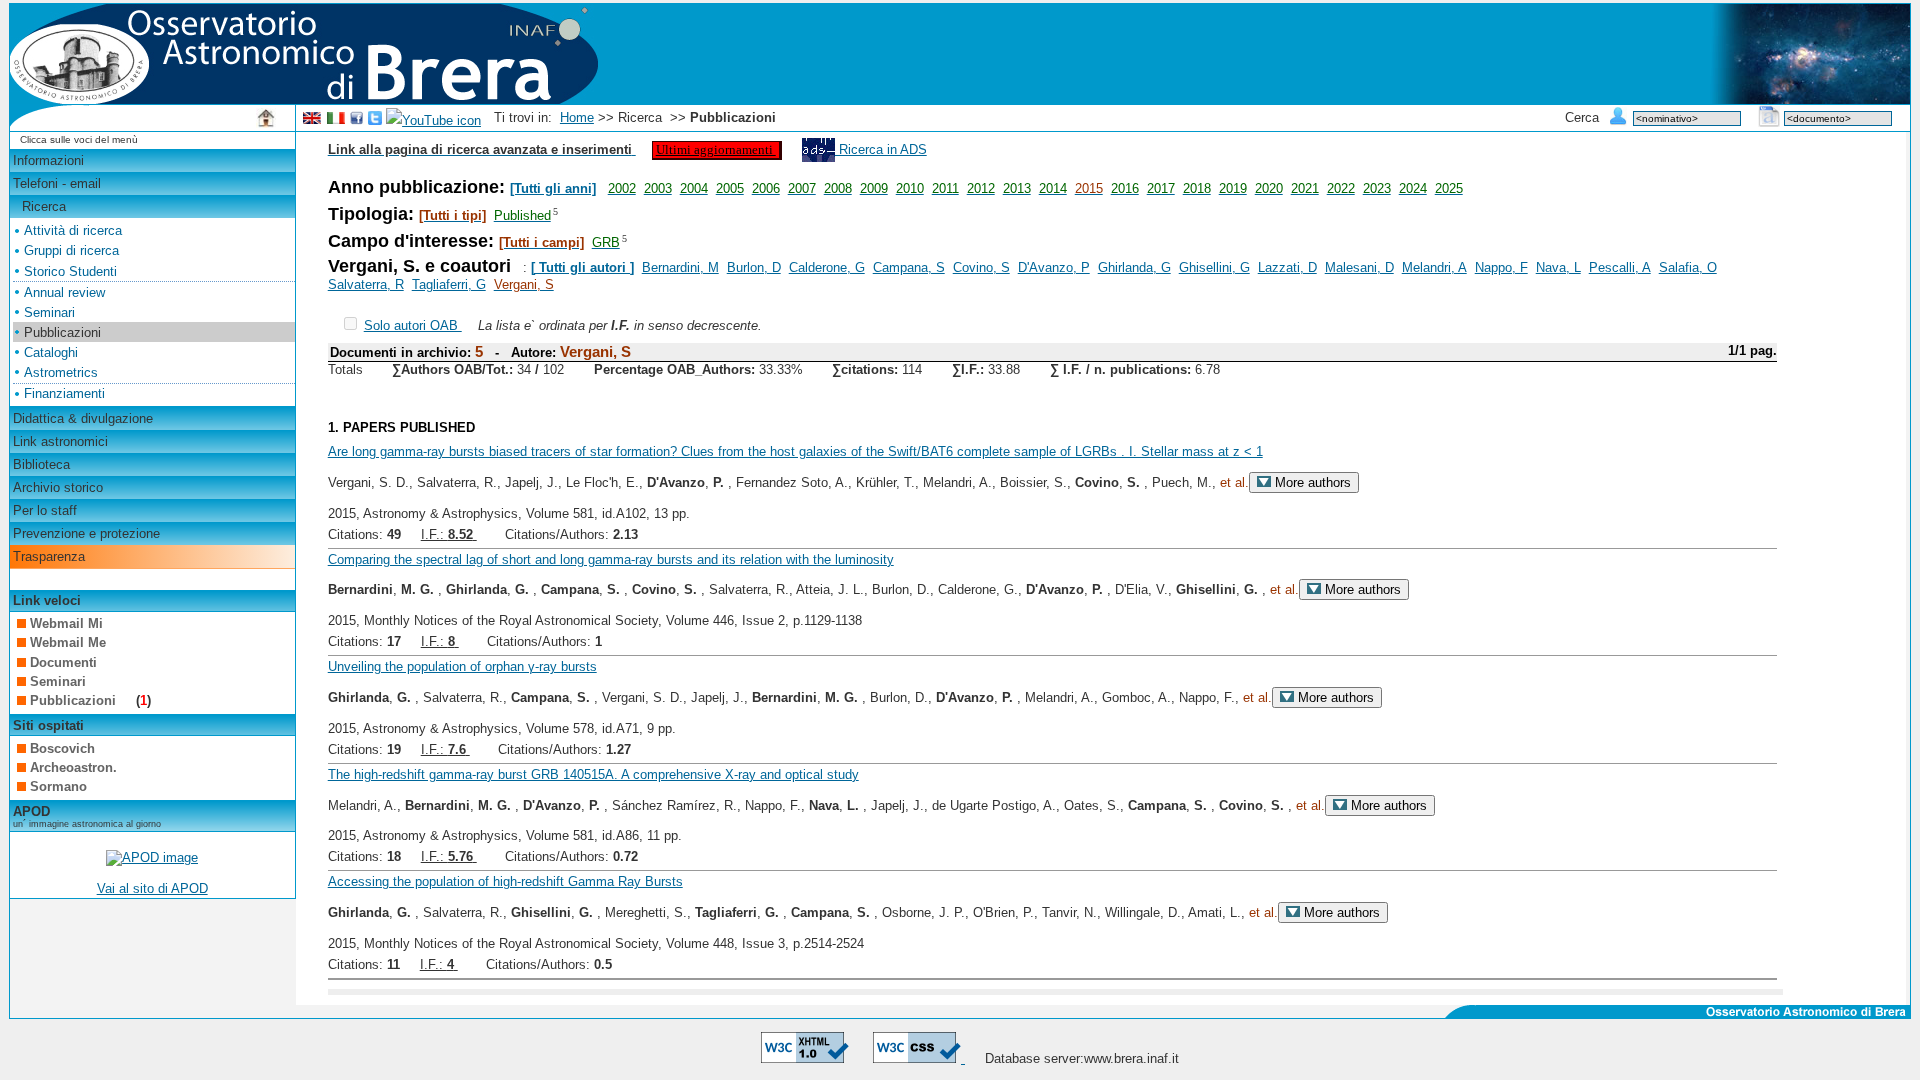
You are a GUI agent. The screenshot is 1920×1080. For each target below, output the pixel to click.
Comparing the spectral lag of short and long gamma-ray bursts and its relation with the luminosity (611, 559)
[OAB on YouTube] (433, 120)
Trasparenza (49, 556)
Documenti (63, 662)
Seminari (49, 312)
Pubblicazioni (75, 700)
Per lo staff (45, 510)
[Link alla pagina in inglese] (312, 120)
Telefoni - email (57, 183)
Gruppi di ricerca (71, 250)
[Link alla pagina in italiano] (336, 120)
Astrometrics (61, 372)
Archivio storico (58, 487)
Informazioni (48, 160)
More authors (1311, 482)
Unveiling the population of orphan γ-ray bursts (462, 666)
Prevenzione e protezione (86, 533)
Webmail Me (68, 642)
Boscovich (62, 748)
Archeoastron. (73, 767)
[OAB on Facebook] (357, 120)
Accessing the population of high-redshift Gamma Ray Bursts (505, 881)
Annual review (64, 292)
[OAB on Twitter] (375, 120)
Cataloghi (51, 352)
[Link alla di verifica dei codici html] (805, 1058)
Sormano (58, 786)
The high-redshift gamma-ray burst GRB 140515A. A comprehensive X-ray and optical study (593, 774)
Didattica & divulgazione (83, 418)
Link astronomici (60, 441)
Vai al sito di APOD (152, 888)
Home (577, 117)
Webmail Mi (66, 623)
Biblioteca (41, 464)
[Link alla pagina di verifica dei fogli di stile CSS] (919, 1058)
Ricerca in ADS (881, 149)
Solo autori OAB (413, 325)
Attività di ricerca (73, 230)
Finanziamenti (64, 393)
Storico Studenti (70, 271)
